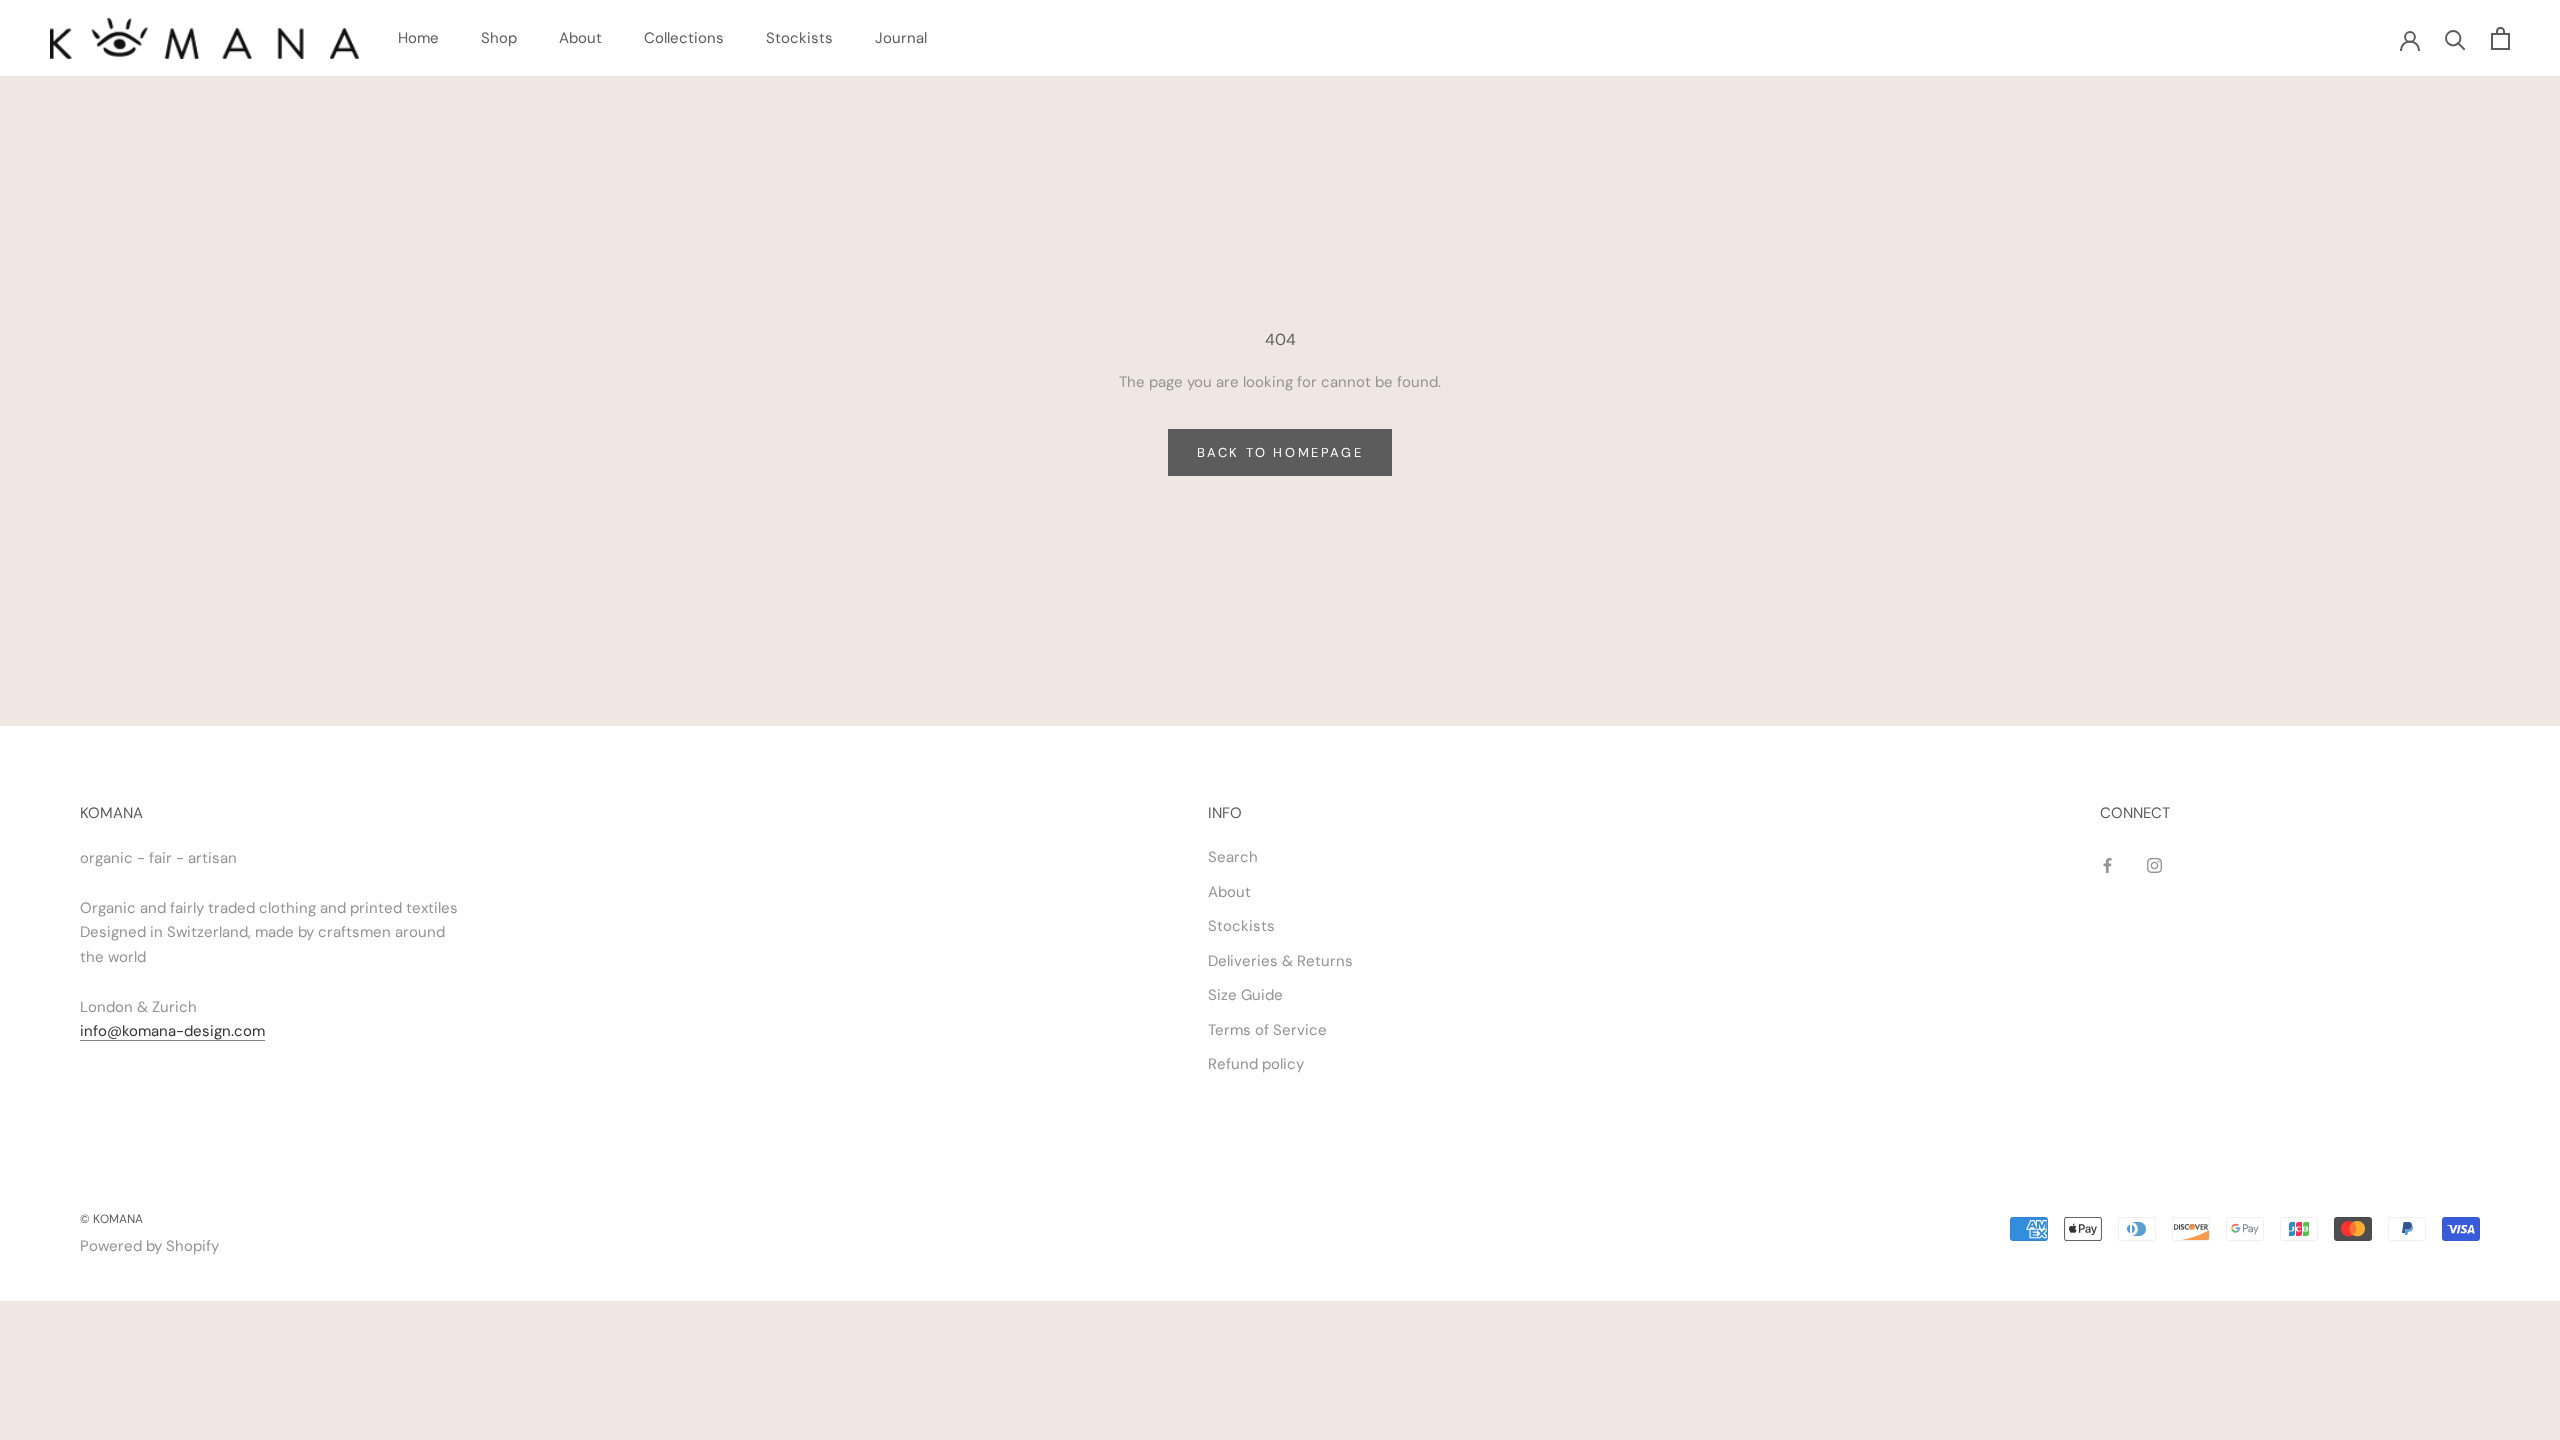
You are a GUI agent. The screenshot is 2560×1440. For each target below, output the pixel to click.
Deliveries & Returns (1280, 961)
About (580, 38)
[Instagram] (2154, 864)
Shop (499, 38)
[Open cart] (2500, 38)
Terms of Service (1267, 1030)
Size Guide (1245, 995)
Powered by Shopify (149, 1246)
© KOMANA (111, 1219)
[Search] (2455, 38)
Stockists (799, 38)
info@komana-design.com (172, 1031)
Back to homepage (1280, 452)
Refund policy (1256, 1064)
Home (418, 38)
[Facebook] (2107, 864)
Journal (901, 38)
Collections (684, 38)
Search (1233, 857)
